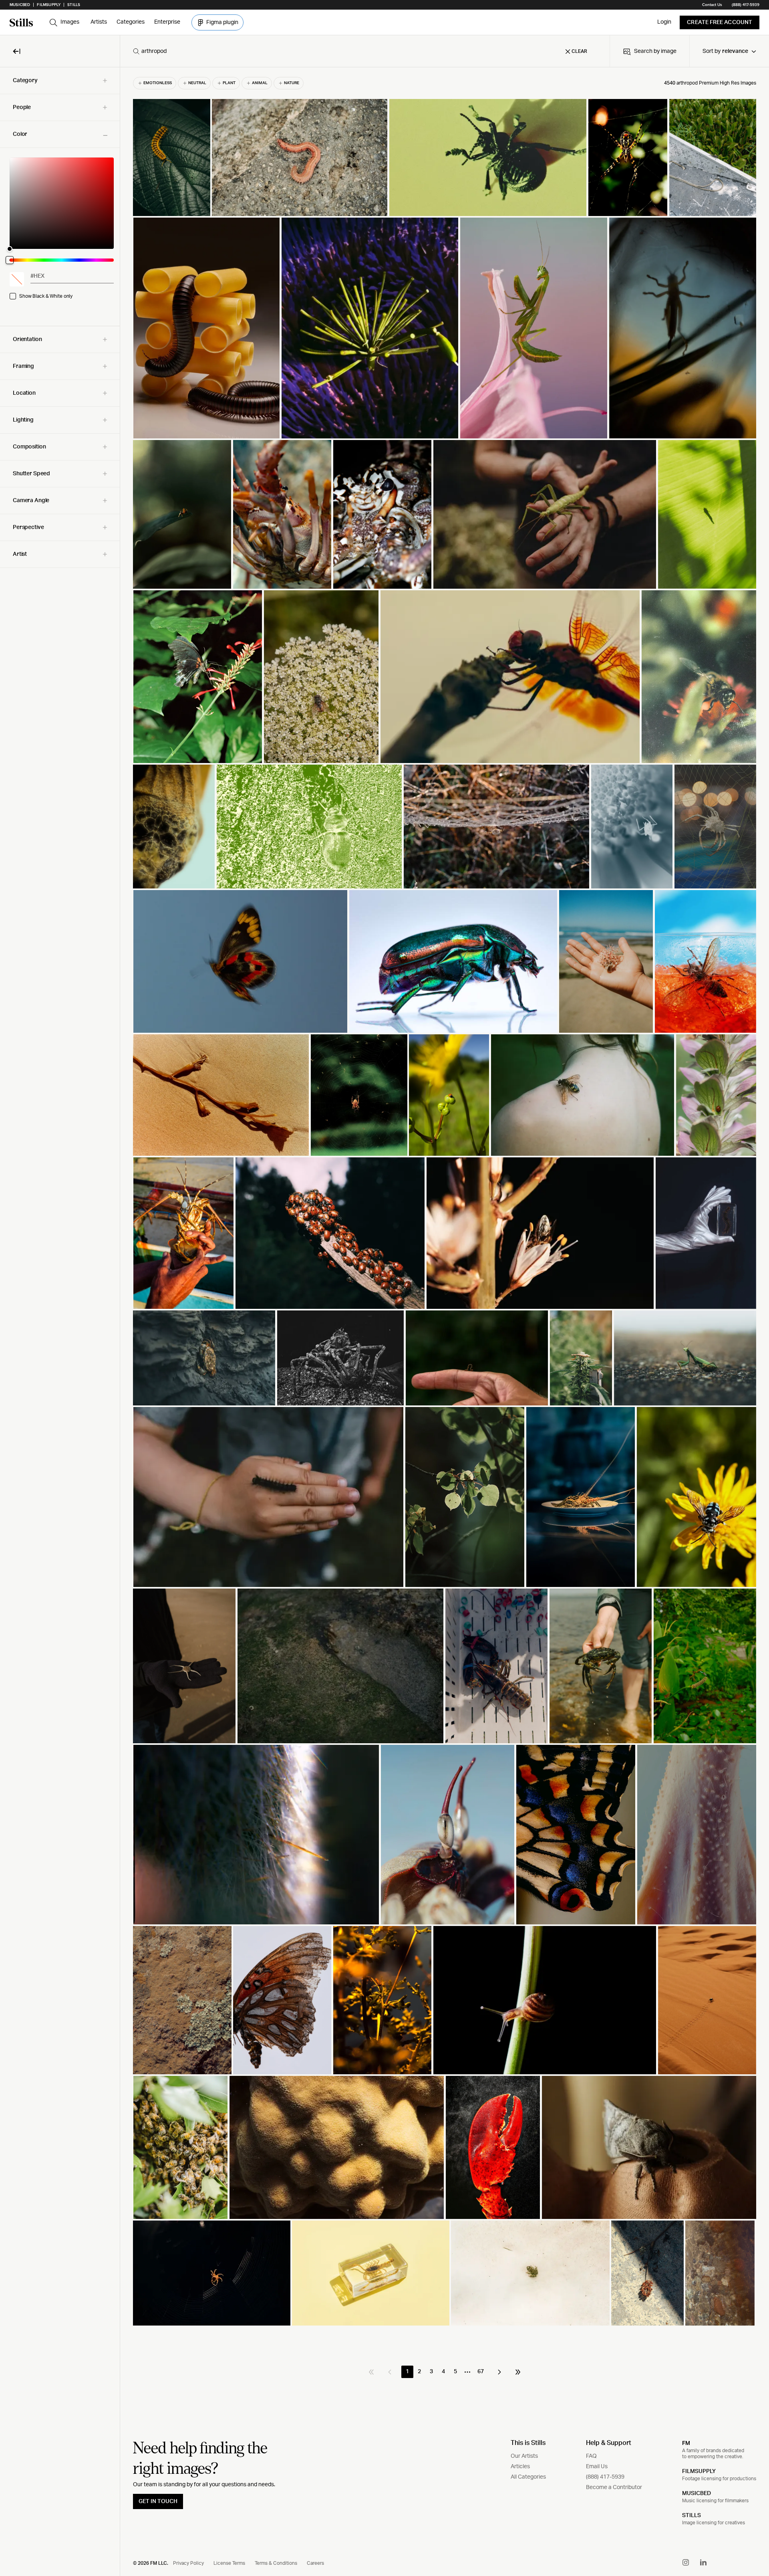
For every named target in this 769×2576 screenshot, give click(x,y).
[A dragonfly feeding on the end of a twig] (510, 677)
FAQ (591, 2456)
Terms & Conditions (276, 2563)
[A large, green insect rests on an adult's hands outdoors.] (545, 514)
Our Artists (524, 2456)
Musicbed (20, 5)
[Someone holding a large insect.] (183, 1233)
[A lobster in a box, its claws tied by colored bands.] (496, 1666)
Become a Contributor (614, 2487)
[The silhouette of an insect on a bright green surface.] (707, 514)
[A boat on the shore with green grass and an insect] (713, 157)
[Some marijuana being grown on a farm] (581, 1358)
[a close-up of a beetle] (488, 157)
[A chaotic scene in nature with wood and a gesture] (337, 2147)
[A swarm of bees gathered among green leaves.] (180, 2147)
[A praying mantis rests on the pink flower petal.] (534, 328)
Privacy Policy (188, 2563)
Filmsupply (49, 5)
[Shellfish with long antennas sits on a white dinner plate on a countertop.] (581, 1497)
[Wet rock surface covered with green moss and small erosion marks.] (341, 1666)
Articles (520, 2467)
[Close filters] (17, 51)
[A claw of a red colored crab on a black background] (493, 2147)
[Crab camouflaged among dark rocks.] (204, 1358)
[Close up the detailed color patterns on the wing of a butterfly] (576, 1835)
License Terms (229, 2563)
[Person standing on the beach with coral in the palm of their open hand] (606, 961)
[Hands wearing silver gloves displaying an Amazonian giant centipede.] (706, 1233)
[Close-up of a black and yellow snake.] (174, 827)
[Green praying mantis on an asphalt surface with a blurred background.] (685, 1358)
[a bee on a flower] (699, 677)
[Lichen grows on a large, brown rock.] (182, 2000)
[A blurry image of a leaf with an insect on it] (182, 514)
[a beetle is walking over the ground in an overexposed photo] (309, 827)
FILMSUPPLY (699, 2471)
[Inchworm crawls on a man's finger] (477, 1358)
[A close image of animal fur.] (256, 1835)
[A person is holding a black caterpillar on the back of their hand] (268, 1497)
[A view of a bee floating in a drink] (705, 961)
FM (686, 2443)
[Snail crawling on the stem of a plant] (545, 2000)
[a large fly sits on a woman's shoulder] (583, 1095)
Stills (74, 5)
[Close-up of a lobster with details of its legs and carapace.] (282, 514)
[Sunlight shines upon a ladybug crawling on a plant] (449, 1095)
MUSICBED (697, 2493)
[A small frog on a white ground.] (530, 2273)
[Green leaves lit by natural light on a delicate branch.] (465, 1497)
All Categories (528, 2477)
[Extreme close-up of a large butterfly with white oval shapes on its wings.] (282, 2000)
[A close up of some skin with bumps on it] (697, 1835)
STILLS (691, 2515)
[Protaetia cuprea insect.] (453, 961)
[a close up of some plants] (705, 1666)
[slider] (62, 203)
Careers (315, 2563)
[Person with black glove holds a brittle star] (184, 1666)
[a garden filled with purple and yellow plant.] (370, 328)
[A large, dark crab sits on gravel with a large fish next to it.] (340, 1358)
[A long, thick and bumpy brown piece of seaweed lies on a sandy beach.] (221, 1095)
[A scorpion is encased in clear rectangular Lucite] (371, 2273)
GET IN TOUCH (158, 2501)
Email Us (597, 2467)
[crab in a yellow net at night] (715, 827)
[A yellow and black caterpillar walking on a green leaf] (171, 157)
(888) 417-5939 (746, 5)
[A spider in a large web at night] (212, 2273)
